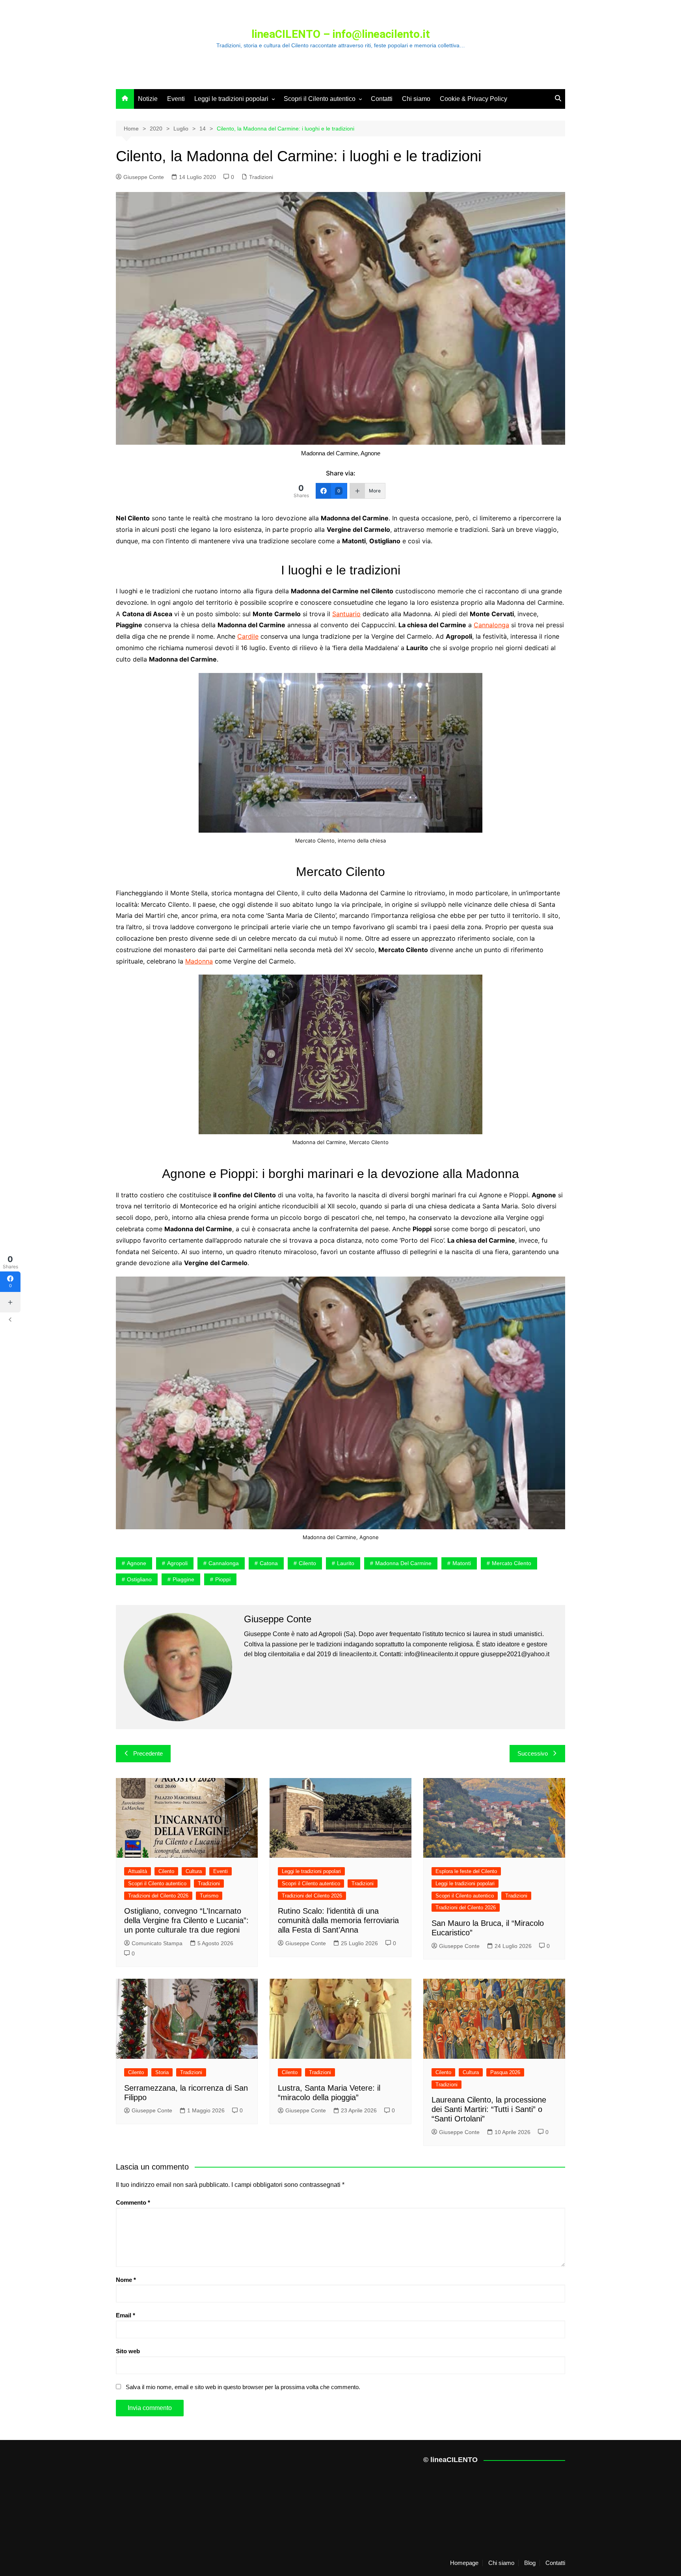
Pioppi (223, 1579)
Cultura (194, 1871)
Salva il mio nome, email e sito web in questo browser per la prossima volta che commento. (243, 2387)
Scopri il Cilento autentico (320, 99)
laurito (346, 1563)
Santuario (346, 614)
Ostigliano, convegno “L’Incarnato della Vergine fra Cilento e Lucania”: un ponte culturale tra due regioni (186, 1920)
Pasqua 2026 (505, 2072)
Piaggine (183, 1579)
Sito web (128, 2351)
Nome (126, 2280)
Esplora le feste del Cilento (466, 1871)
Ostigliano (139, 1579)
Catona (269, 1563)
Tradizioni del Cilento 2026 (158, 1896)
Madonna (199, 961)
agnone (137, 1563)
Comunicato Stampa (157, 1943)
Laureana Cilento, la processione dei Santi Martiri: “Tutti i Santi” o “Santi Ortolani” (489, 2109)
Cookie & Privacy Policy (474, 99)
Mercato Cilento (512, 1563)
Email (126, 2315)
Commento (133, 2202)
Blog (530, 2563)
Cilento (307, 1563)
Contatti (382, 99)
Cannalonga (491, 625)
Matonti (462, 1563)
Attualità (138, 1871)
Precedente (148, 1753)
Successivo (533, 1753)
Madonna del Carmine (403, 1563)
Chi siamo (416, 99)
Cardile (248, 636)
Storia (162, 2072)
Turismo (209, 1896)
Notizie (148, 99)
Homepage (464, 2563)
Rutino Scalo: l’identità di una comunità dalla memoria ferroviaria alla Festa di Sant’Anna (338, 1920)
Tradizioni (261, 177)
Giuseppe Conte (144, 177)
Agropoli (177, 1563)
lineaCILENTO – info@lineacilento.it (341, 34)
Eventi (176, 99)
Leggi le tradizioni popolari (231, 99)
